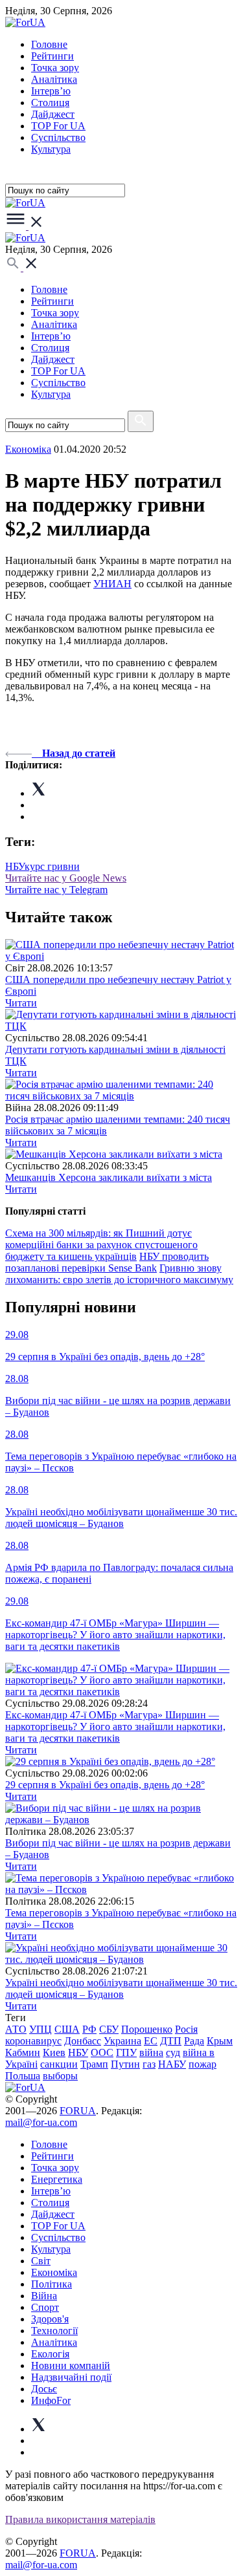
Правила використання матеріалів (80, 2519)
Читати (21, 1003)
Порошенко (147, 2029)
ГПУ (126, 2052)
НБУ (15, 866)
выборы (60, 2076)
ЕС (151, 2041)
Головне (49, 44)
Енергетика (57, 2179)
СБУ (109, 2029)
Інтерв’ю (51, 91)
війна (151, 2052)
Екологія (50, 2354)
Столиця (50, 103)
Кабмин (23, 2052)
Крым (220, 2041)
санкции (59, 2064)
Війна (44, 2296)
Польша (23, 2076)
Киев (54, 2052)
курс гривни (52, 866)
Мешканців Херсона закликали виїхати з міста (109, 1177)
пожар (202, 2064)
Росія (186, 2029)
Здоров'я (50, 2319)
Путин (125, 2064)
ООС (102, 2052)
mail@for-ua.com (41, 2122)
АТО (16, 2029)
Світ (41, 2261)
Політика (52, 2284)
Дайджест (53, 114)
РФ (89, 2029)
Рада (194, 2041)
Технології (54, 2331)
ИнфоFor (51, 2400)
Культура (51, 149)
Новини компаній (71, 2365)
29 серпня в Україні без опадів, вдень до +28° (105, 1785)
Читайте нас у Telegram (56, 890)
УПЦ (40, 2029)
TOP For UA (58, 126)
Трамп (94, 2064)
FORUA (78, 2111)
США (67, 2029)
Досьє (44, 2389)
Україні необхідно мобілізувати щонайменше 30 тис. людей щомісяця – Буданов (121, 1988)
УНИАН (112, 584)
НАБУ (172, 2064)
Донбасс (83, 2041)
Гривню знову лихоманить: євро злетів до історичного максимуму (119, 1274)
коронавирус (33, 2041)
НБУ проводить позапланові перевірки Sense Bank (107, 1262)
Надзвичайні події (71, 2377)
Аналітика (54, 79)
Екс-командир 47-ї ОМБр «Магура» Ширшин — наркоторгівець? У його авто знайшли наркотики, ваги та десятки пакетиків (115, 1726)
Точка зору (55, 68)
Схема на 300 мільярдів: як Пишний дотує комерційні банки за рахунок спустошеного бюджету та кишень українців (101, 1245)
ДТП (171, 2041)
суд (173, 2052)
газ (149, 2064)
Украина (122, 2041)
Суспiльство (58, 137)
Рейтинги (52, 56)
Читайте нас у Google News (66, 878)
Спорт (45, 2307)
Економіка (28, 449)
